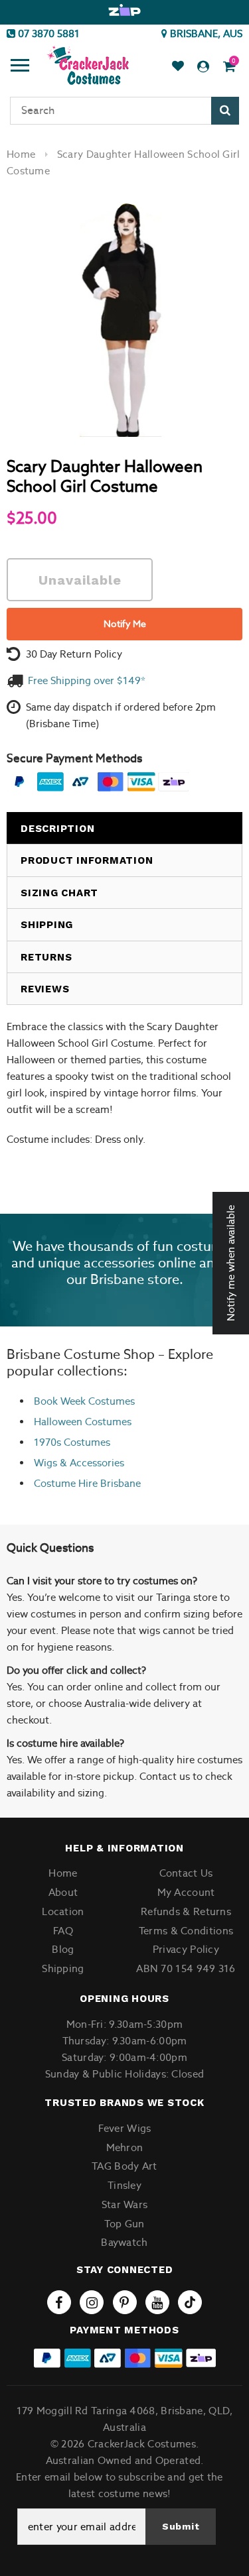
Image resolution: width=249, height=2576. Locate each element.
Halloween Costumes (83, 1422)
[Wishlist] (178, 67)
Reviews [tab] (45, 989)
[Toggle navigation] (20, 67)
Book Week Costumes (84, 1401)
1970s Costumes (72, 1442)
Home (21, 154)
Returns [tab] (46, 957)
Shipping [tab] (47, 925)
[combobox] (124, 111)
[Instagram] (92, 2302)
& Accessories (91, 1463)
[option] (124, 11)
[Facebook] (59, 2302)
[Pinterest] (125, 2302)
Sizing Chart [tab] (59, 893)
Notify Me (125, 624)
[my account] (203, 67)
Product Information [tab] (87, 860)
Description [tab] (57, 829)
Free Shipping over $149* (87, 680)
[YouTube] (157, 2302)
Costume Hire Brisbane (87, 1483)
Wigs (45, 1463)
